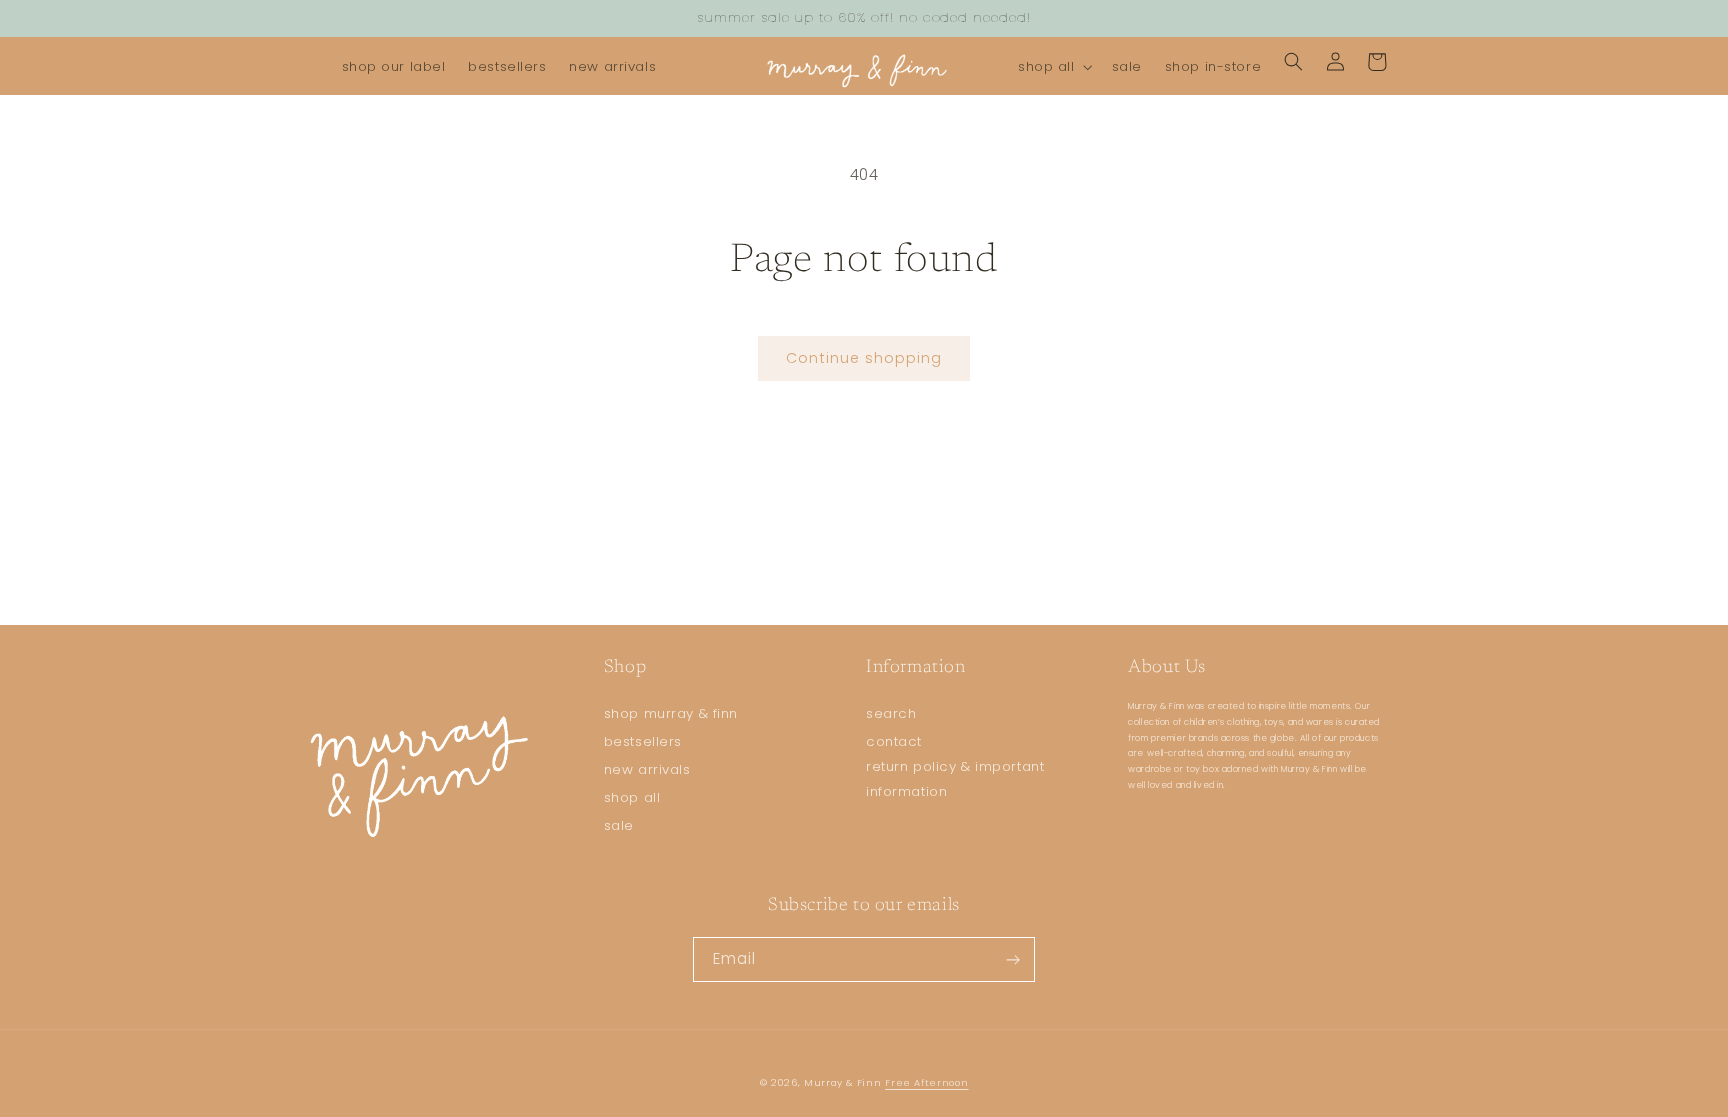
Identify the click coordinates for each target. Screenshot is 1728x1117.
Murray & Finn (843, 1082)
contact (894, 741)
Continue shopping (863, 358)
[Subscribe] (1013, 959)
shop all (632, 797)
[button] (1054, 67)
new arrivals (647, 769)
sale (619, 825)
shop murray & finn (671, 713)
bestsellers (643, 741)
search (891, 713)
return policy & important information (955, 778)
